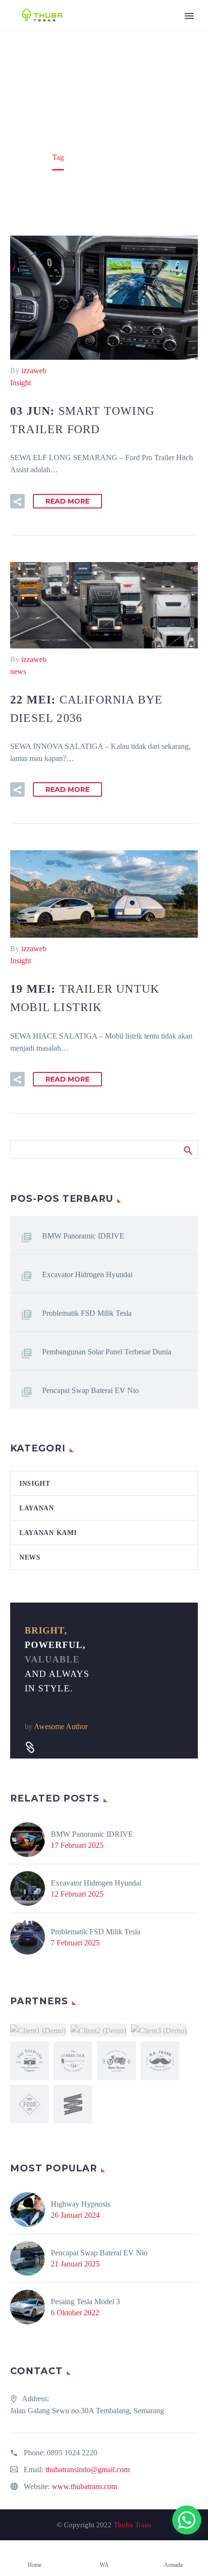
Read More (67, 501)
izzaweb (34, 371)
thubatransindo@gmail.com (88, 2470)
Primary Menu (189, 16)
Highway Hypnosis (81, 2204)
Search (187, 1149)
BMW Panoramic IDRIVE (83, 1236)
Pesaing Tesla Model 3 (85, 2302)
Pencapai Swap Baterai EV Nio (90, 1390)
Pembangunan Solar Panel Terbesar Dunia (107, 1352)
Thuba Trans (133, 2525)
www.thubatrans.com (84, 2486)
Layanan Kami (48, 1533)
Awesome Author (61, 1726)
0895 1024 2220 (72, 2453)
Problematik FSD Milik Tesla (87, 1313)
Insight (21, 383)
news (18, 671)
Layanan (37, 1508)
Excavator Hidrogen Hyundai (87, 1274)
